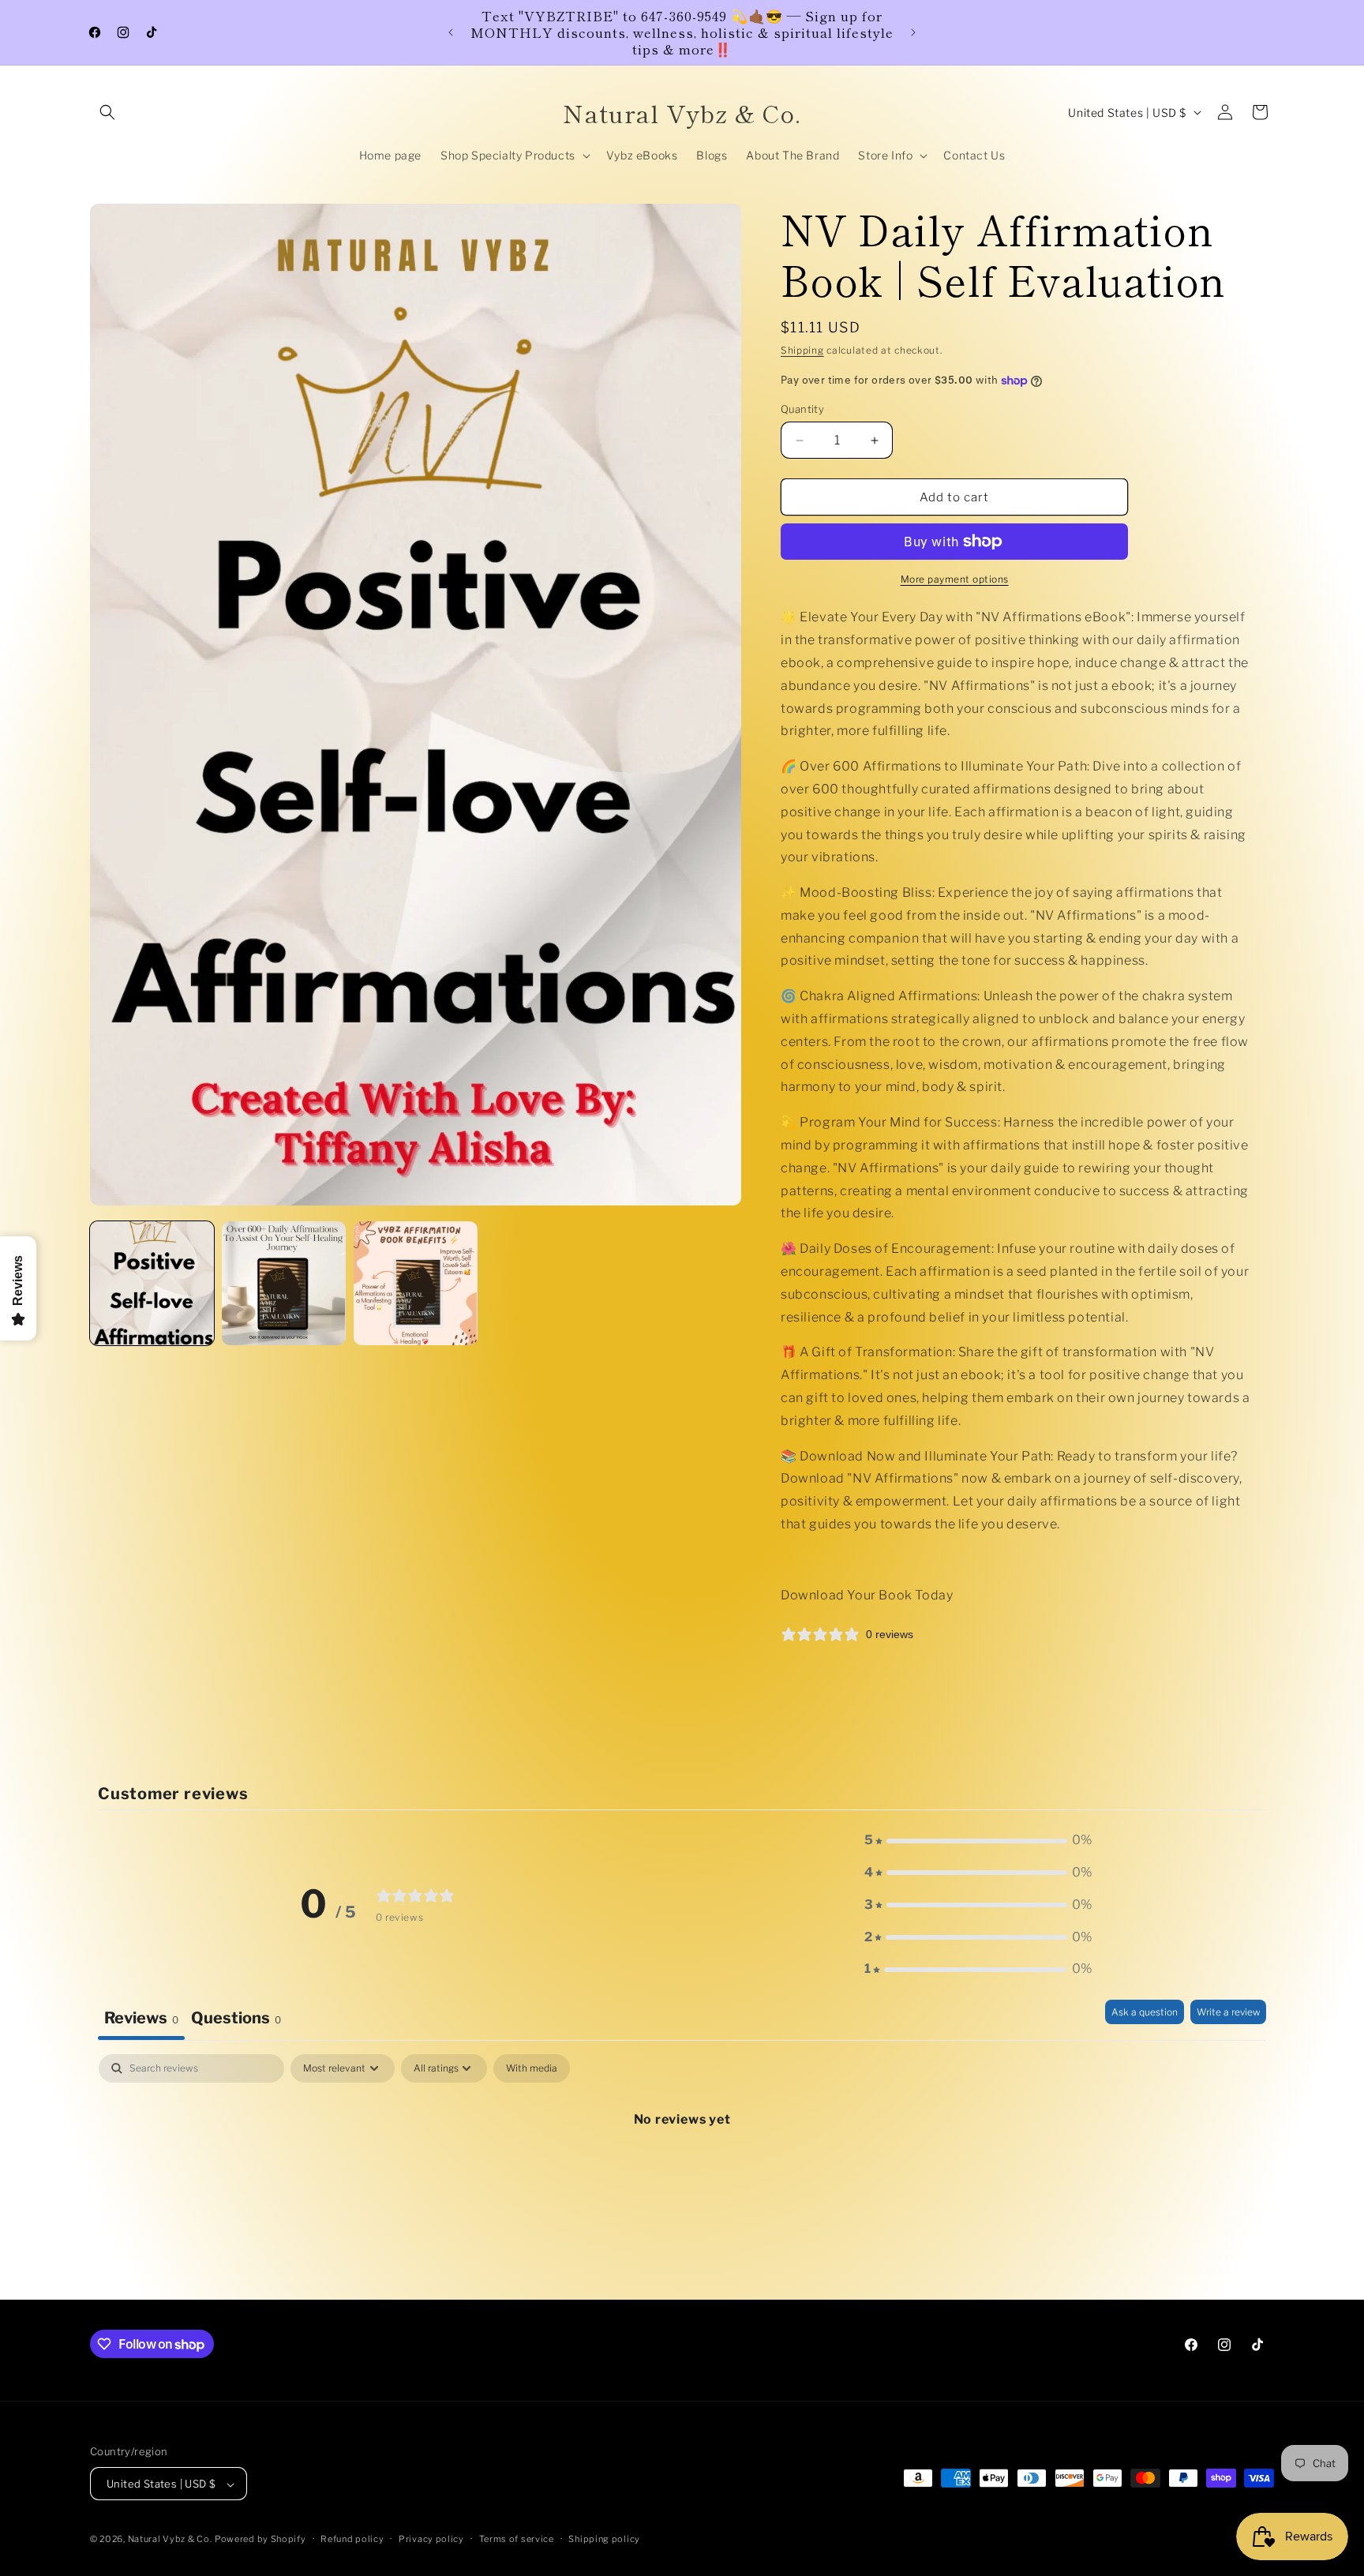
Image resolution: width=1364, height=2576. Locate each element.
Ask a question (1145, 2012)
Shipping (802, 350)
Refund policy (352, 2539)
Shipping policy (604, 2539)
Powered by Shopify (260, 2540)
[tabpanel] (682, 2173)
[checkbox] (532, 2068)
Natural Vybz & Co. (170, 2540)
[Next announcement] (913, 32)
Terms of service (517, 2539)
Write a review (1228, 2012)
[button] (107, 112)
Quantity (802, 409)
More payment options (955, 579)
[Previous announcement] (451, 32)
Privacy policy (431, 2539)
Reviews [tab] (141, 2018)
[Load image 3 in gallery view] (416, 1283)
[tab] (236, 2020)
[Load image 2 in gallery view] (284, 1283)
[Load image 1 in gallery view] (152, 1283)
